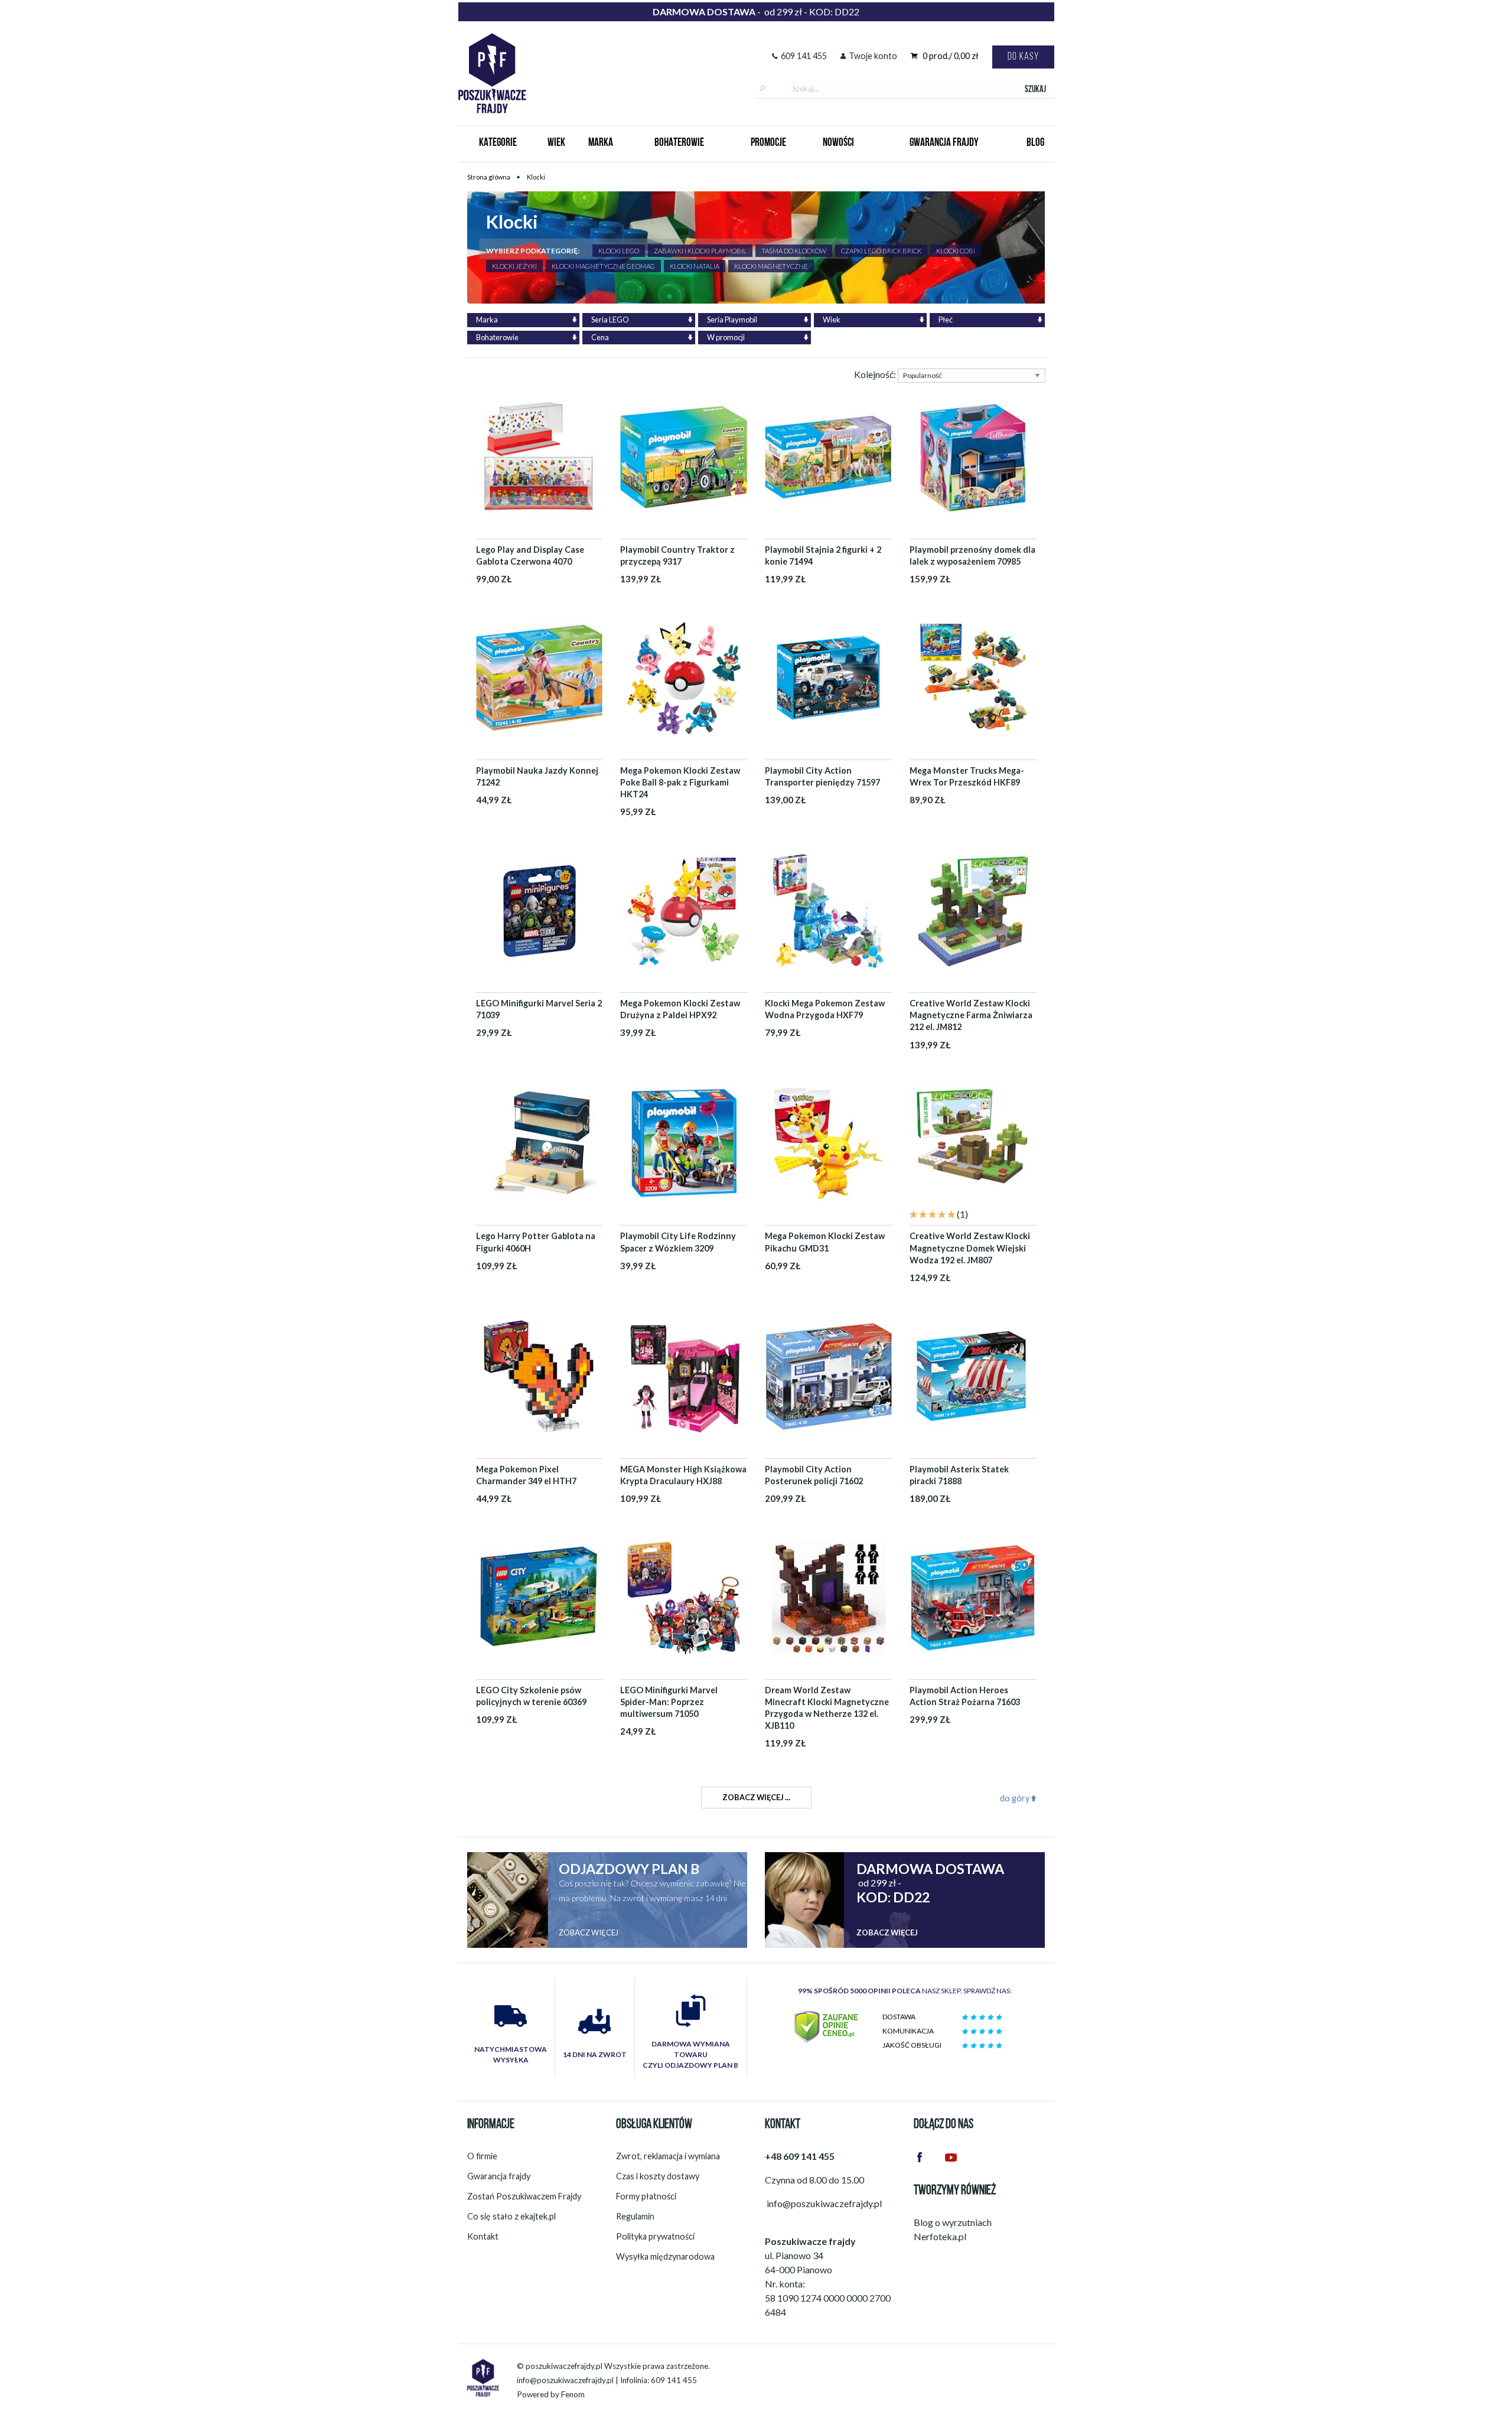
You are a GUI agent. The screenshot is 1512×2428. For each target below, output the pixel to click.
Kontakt (483, 2236)
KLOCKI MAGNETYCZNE (771, 266)
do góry (1016, 1798)
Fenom (573, 2394)
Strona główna (489, 177)
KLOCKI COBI (956, 251)
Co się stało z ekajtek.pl (511, 2216)
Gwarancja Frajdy (944, 143)
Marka (601, 143)
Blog (1035, 143)
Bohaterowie (679, 143)
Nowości (838, 143)
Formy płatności (646, 2196)
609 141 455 (804, 56)
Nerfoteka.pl (940, 2236)
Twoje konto (873, 56)
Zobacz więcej (589, 1932)
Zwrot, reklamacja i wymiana (668, 2156)
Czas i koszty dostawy (658, 2176)
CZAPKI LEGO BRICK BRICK (881, 251)
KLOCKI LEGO (619, 251)
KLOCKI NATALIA (695, 266)
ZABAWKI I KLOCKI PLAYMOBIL (700, 251)
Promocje (768, 143)
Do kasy (1023, 57)
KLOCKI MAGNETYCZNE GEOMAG (603, 266)
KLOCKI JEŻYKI (514, 266)
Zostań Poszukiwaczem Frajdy (524, 2196)
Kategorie (498, 143)
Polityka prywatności (655, 2236)
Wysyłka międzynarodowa (665, 2256)
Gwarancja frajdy (499, 2176)
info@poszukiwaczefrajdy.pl (565, 2380)
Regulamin (635, 2216)
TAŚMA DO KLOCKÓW (794, 251)
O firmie (482, 2156)
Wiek (556, 143)
